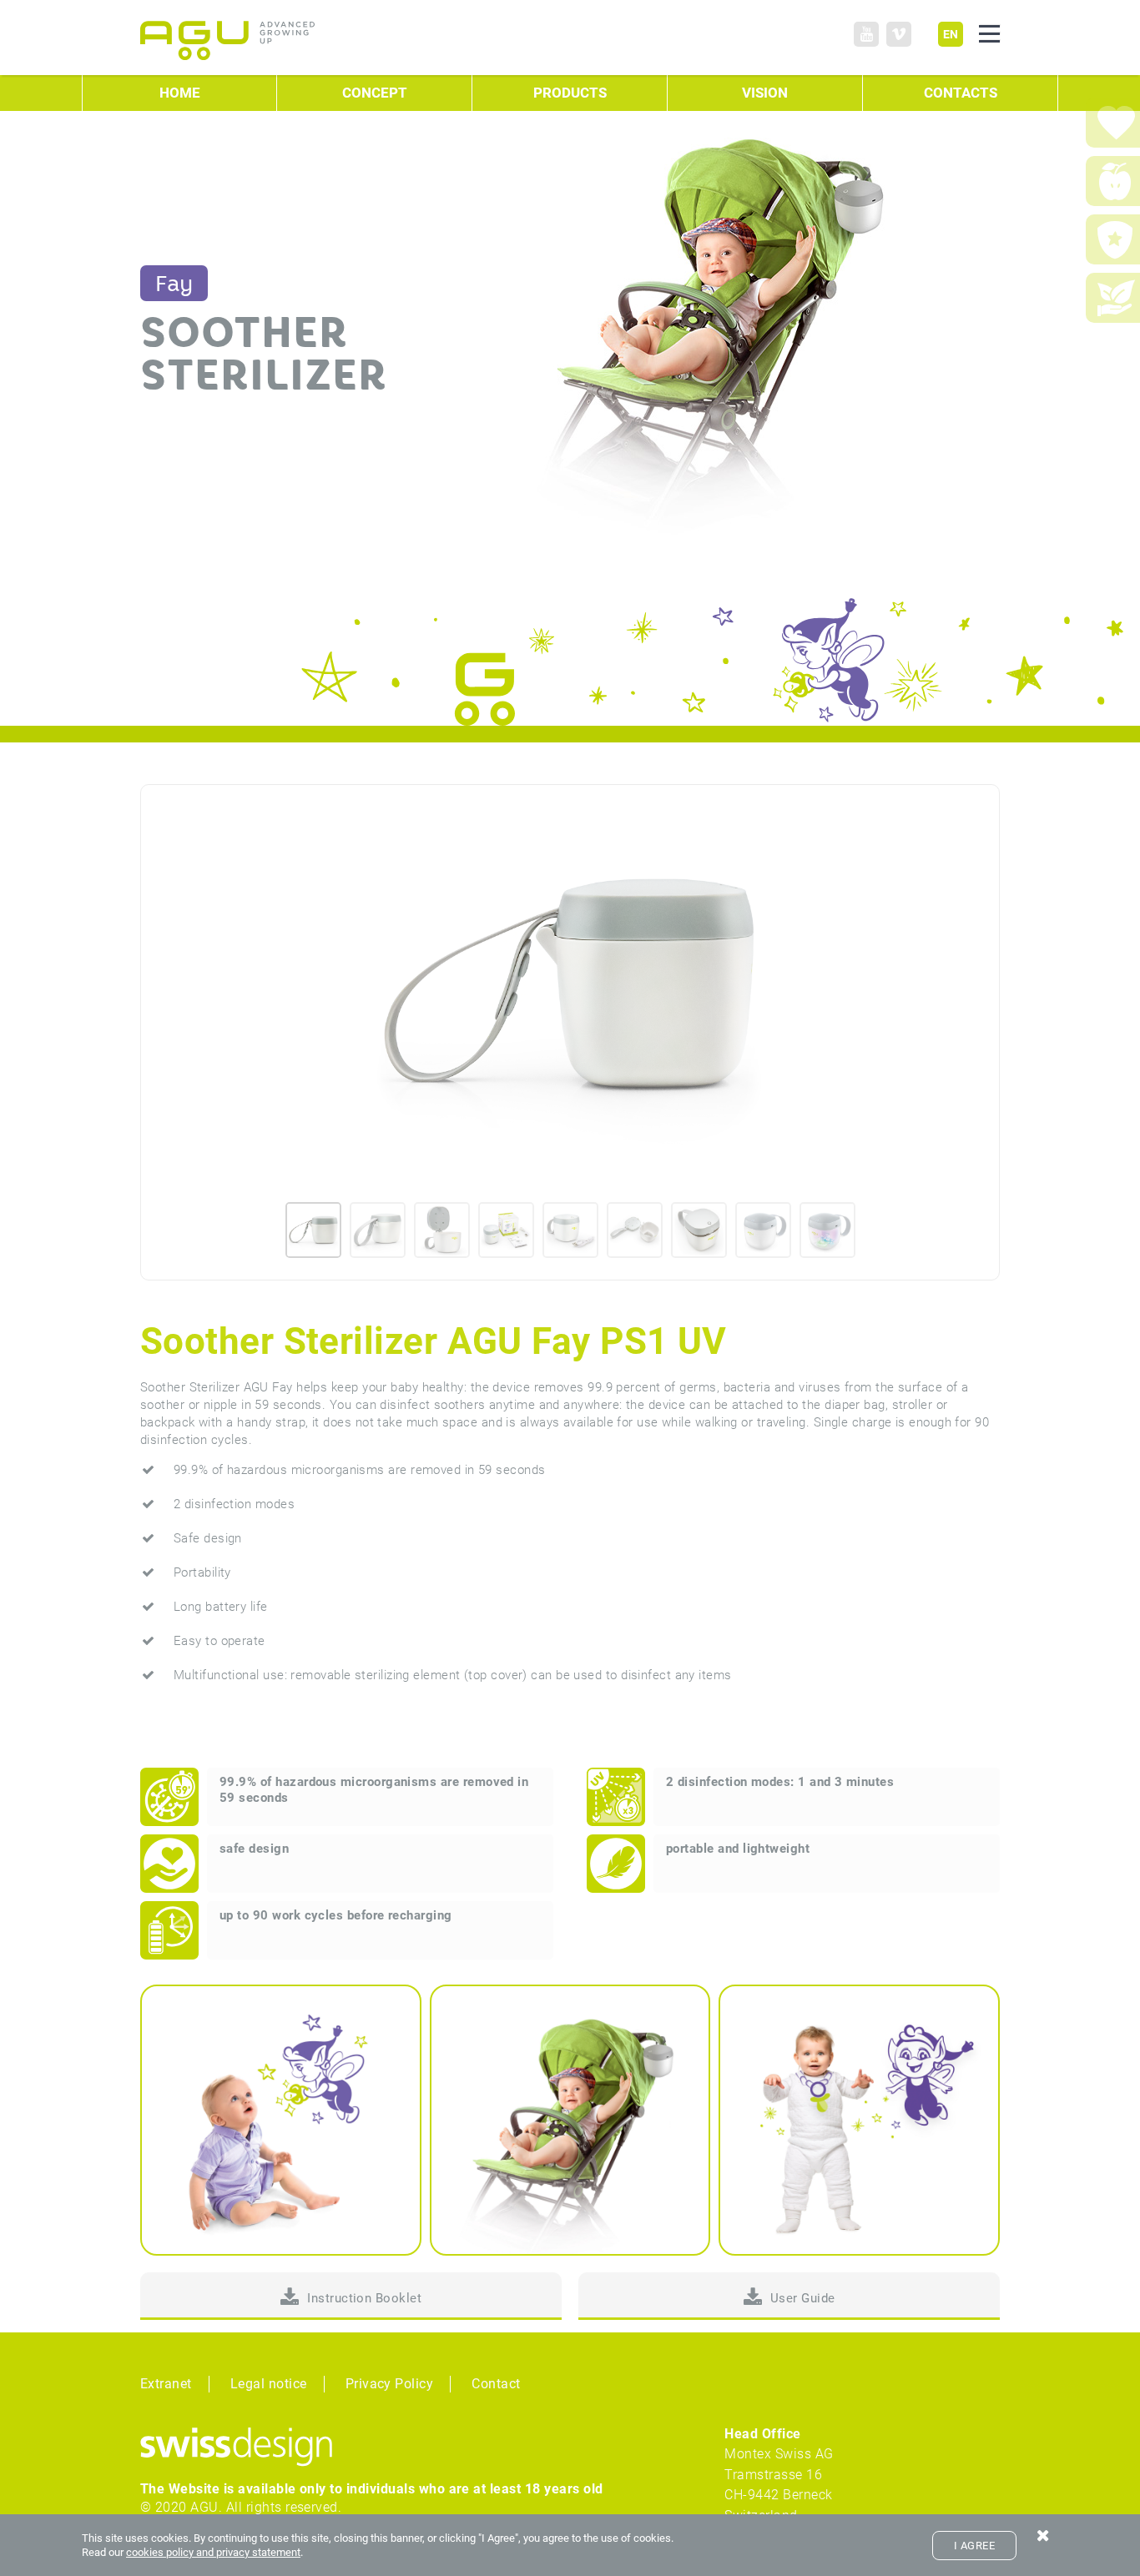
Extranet (166, 2384)
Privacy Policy (390, 2384)
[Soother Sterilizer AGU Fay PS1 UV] (570, 985)
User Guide (803, 2298)
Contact (496, 2384)
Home (180, 93)
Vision (765, 93)
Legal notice (269, 2384)
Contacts (961, 93)
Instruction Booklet (364, 2298)
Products (570, 93)
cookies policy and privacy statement (213, 2552)
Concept (375, 93)
